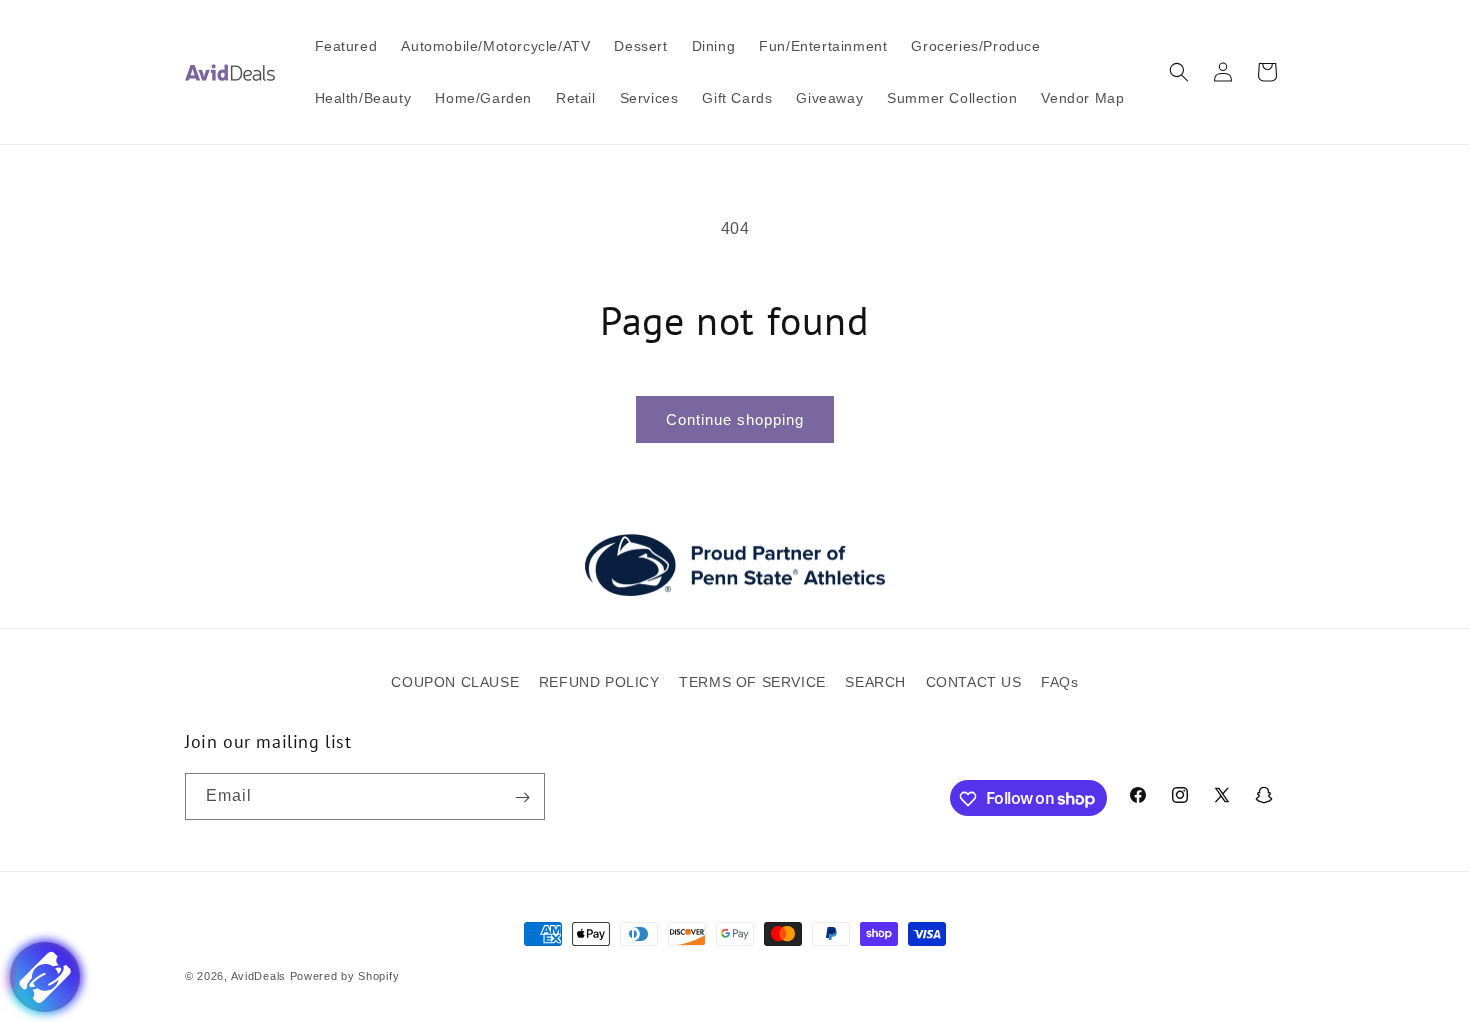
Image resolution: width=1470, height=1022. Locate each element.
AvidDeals (258, 976)
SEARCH (875, 682)
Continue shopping (735, 419)
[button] (1179, 72)
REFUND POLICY (599, 682)
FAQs (1059, 682)
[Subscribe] (522, 797)
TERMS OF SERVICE (752, 682)
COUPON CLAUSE (455, 682)
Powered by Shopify (345, 976)
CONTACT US (974, 682)
